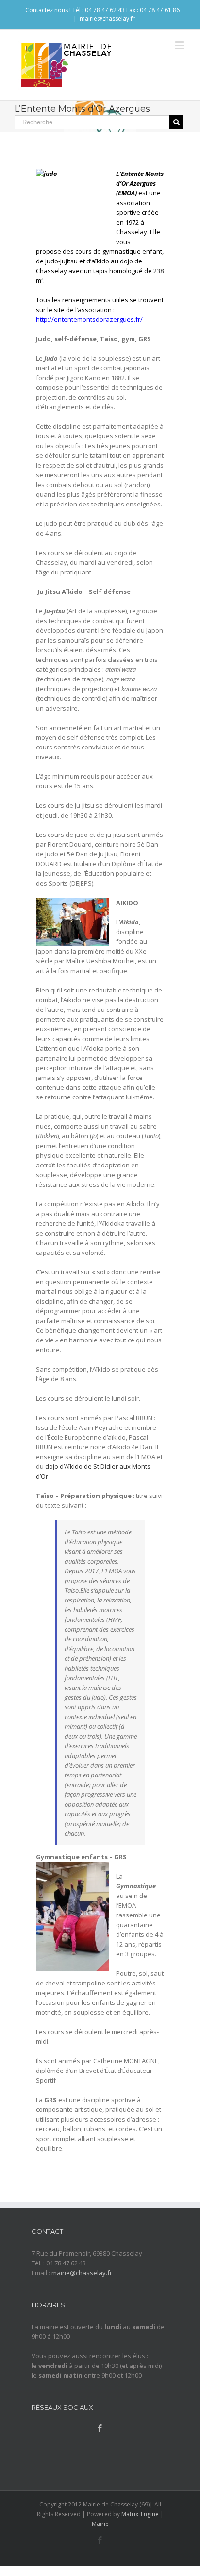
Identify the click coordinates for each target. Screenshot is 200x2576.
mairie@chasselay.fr (107, 19)
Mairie (100, 2524)
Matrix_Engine (140, 2514)
